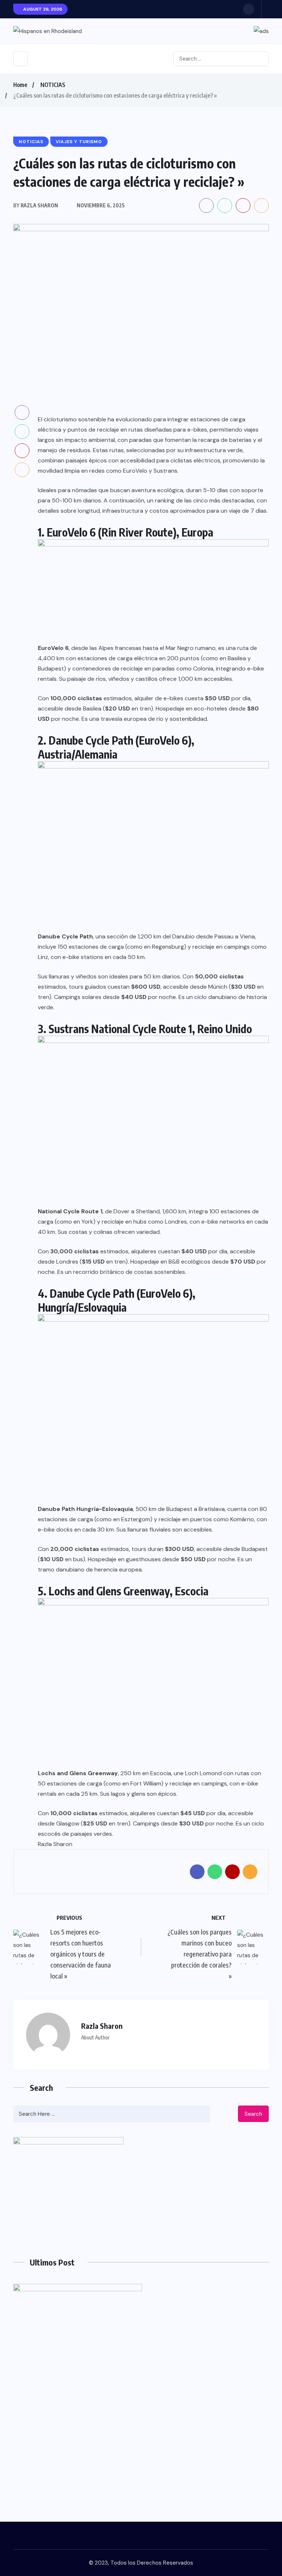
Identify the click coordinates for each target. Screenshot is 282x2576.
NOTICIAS (53, 85)
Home (20, 85)
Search (253, 2114)
